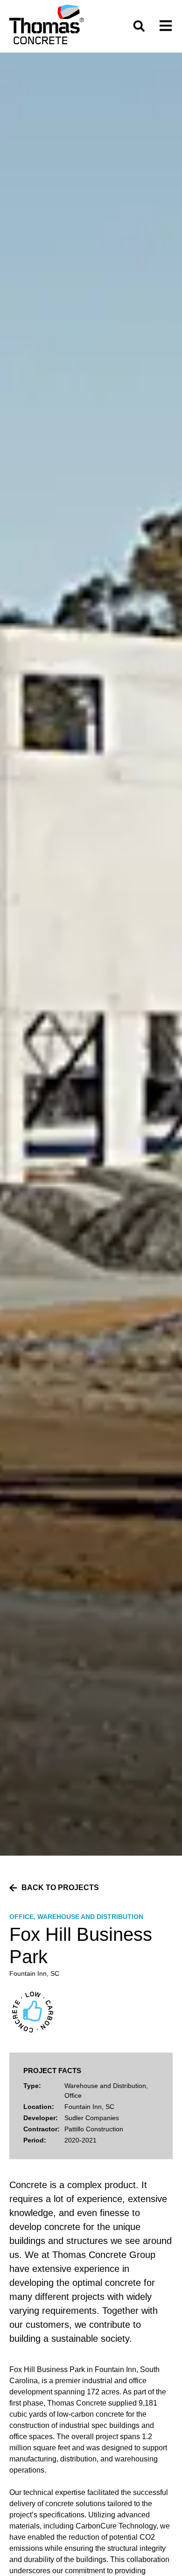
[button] (139, 26)
